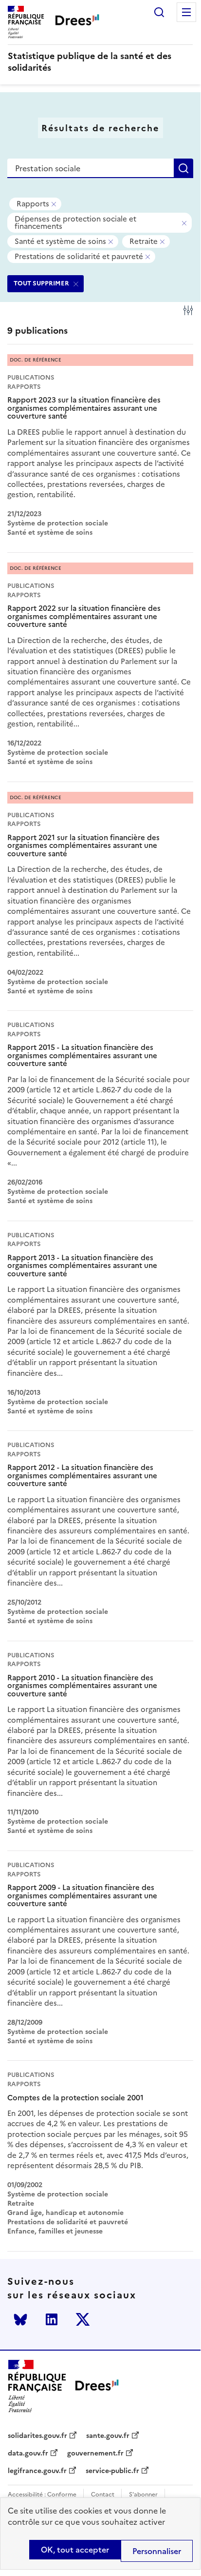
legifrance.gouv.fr (37, 2471)
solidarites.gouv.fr (37, 2436)
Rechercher (159, 12)
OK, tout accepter (75, 2550)
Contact (103, 2495)
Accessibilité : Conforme (42, 2495)
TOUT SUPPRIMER (41, 283)
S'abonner (143, 2495)
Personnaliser (157, 2551)
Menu (186, 12)
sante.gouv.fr (108, 2436)
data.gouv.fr (28, 2454)
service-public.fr (112, 2471)
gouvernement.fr (95, 2454)
